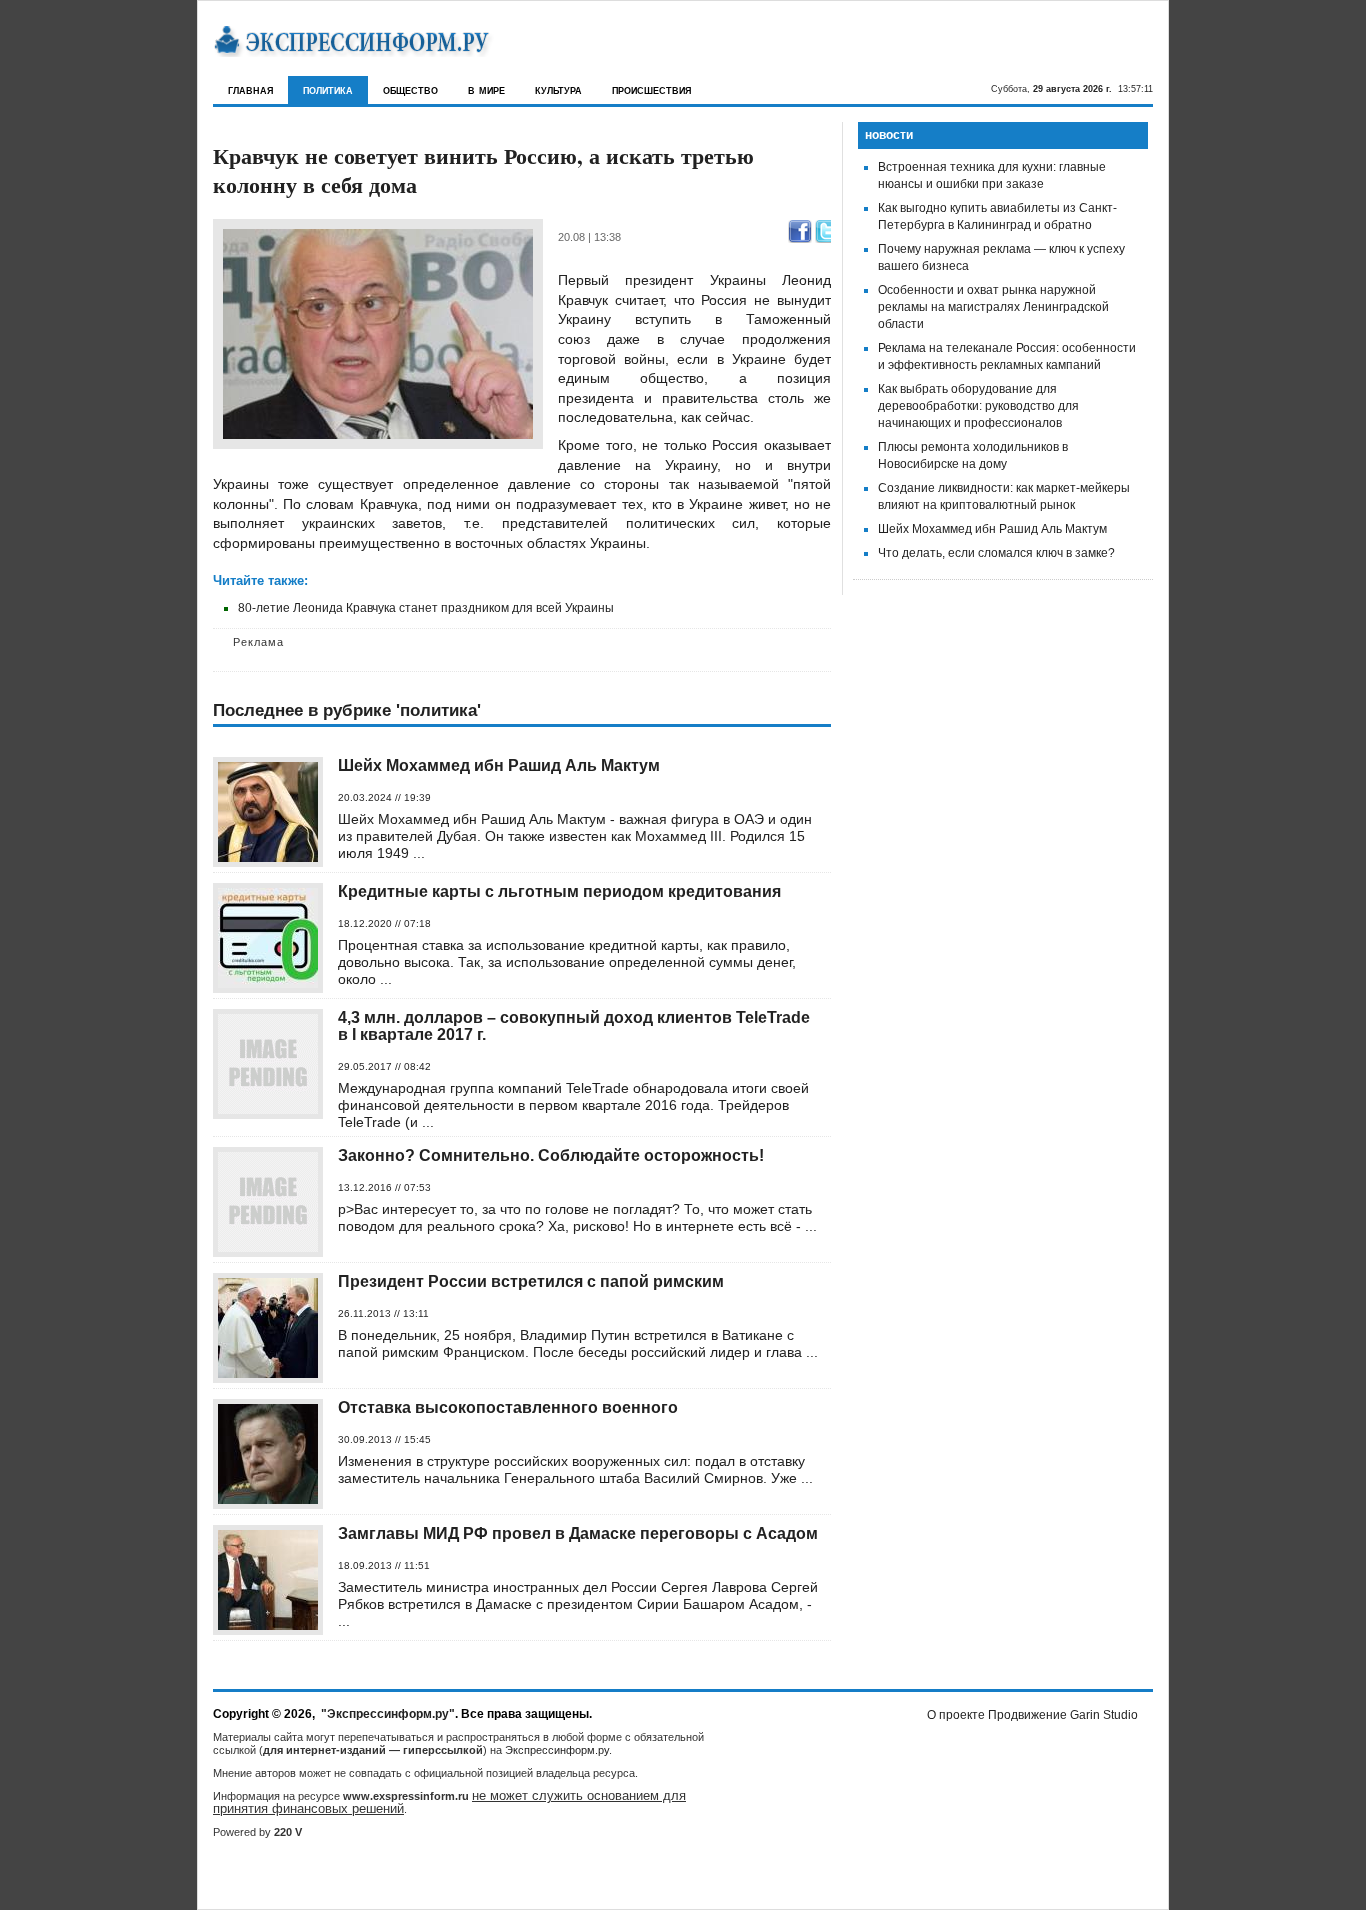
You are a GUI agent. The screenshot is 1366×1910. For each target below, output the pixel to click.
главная (250, 89)
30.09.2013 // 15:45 (384, 1439)
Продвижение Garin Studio (1063, 1715)
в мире (486, 89)
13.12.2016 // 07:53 (384, 1187)
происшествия (651, 89)
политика (328, 89)
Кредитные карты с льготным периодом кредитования (559, 891)
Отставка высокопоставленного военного (508, 1407)
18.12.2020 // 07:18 (384, 923)
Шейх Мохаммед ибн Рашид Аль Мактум (499, 765)
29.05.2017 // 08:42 (384, 1066)
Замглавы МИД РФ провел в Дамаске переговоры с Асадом (578, 1533)
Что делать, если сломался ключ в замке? (996, 553)
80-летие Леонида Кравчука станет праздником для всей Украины (426, 608)
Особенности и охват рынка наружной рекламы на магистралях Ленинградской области (993, 307)
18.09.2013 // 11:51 (384, 1565)
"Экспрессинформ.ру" (388, 1714)
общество (410, 89)
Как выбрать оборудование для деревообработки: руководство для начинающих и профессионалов (978, 406)
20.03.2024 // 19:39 (384, 797)
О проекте (956, 1715)
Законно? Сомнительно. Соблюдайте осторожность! (551, 1155)
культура (558, 89)
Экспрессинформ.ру (557, 1750)
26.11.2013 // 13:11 (383, 1313)
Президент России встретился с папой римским (531, 1281)
